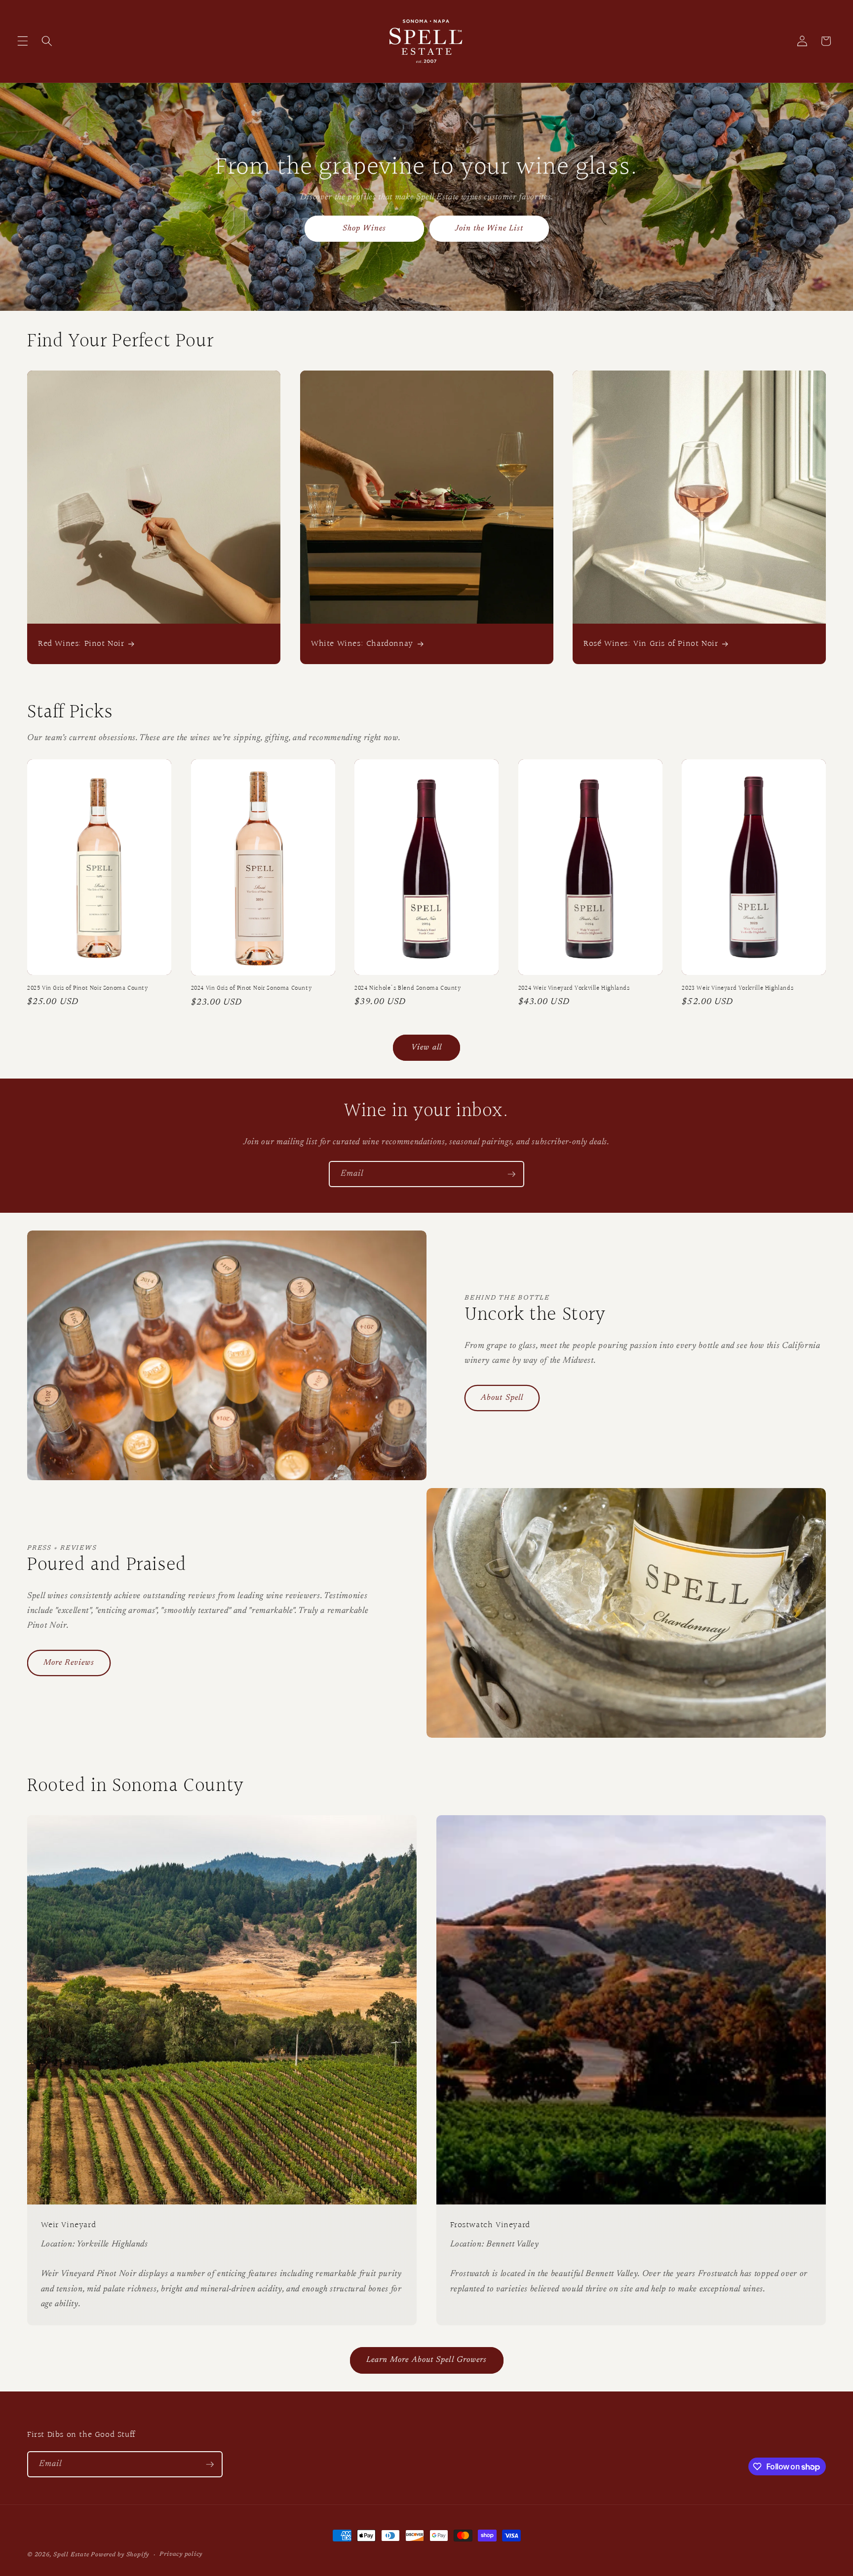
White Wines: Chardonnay (362, 644)
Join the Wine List (489, 228)
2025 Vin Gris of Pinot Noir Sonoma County (88, 989)
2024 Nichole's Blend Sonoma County (407, 989)
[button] (23, 41)
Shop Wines (364, 228)
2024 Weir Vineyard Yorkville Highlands (574, 989)
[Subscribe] (511, 1174)
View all (426, 1047)
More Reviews (69, 1663)
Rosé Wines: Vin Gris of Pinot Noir (651, 644)
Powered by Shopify (120, 2555)
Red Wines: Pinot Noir (81, 644)
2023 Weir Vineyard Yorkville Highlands (737, 989)
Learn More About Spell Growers (427, 2360)
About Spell (502, 1398)
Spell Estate (71, 2555)
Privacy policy (181, 2554)
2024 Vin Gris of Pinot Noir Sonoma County (252, 989)
